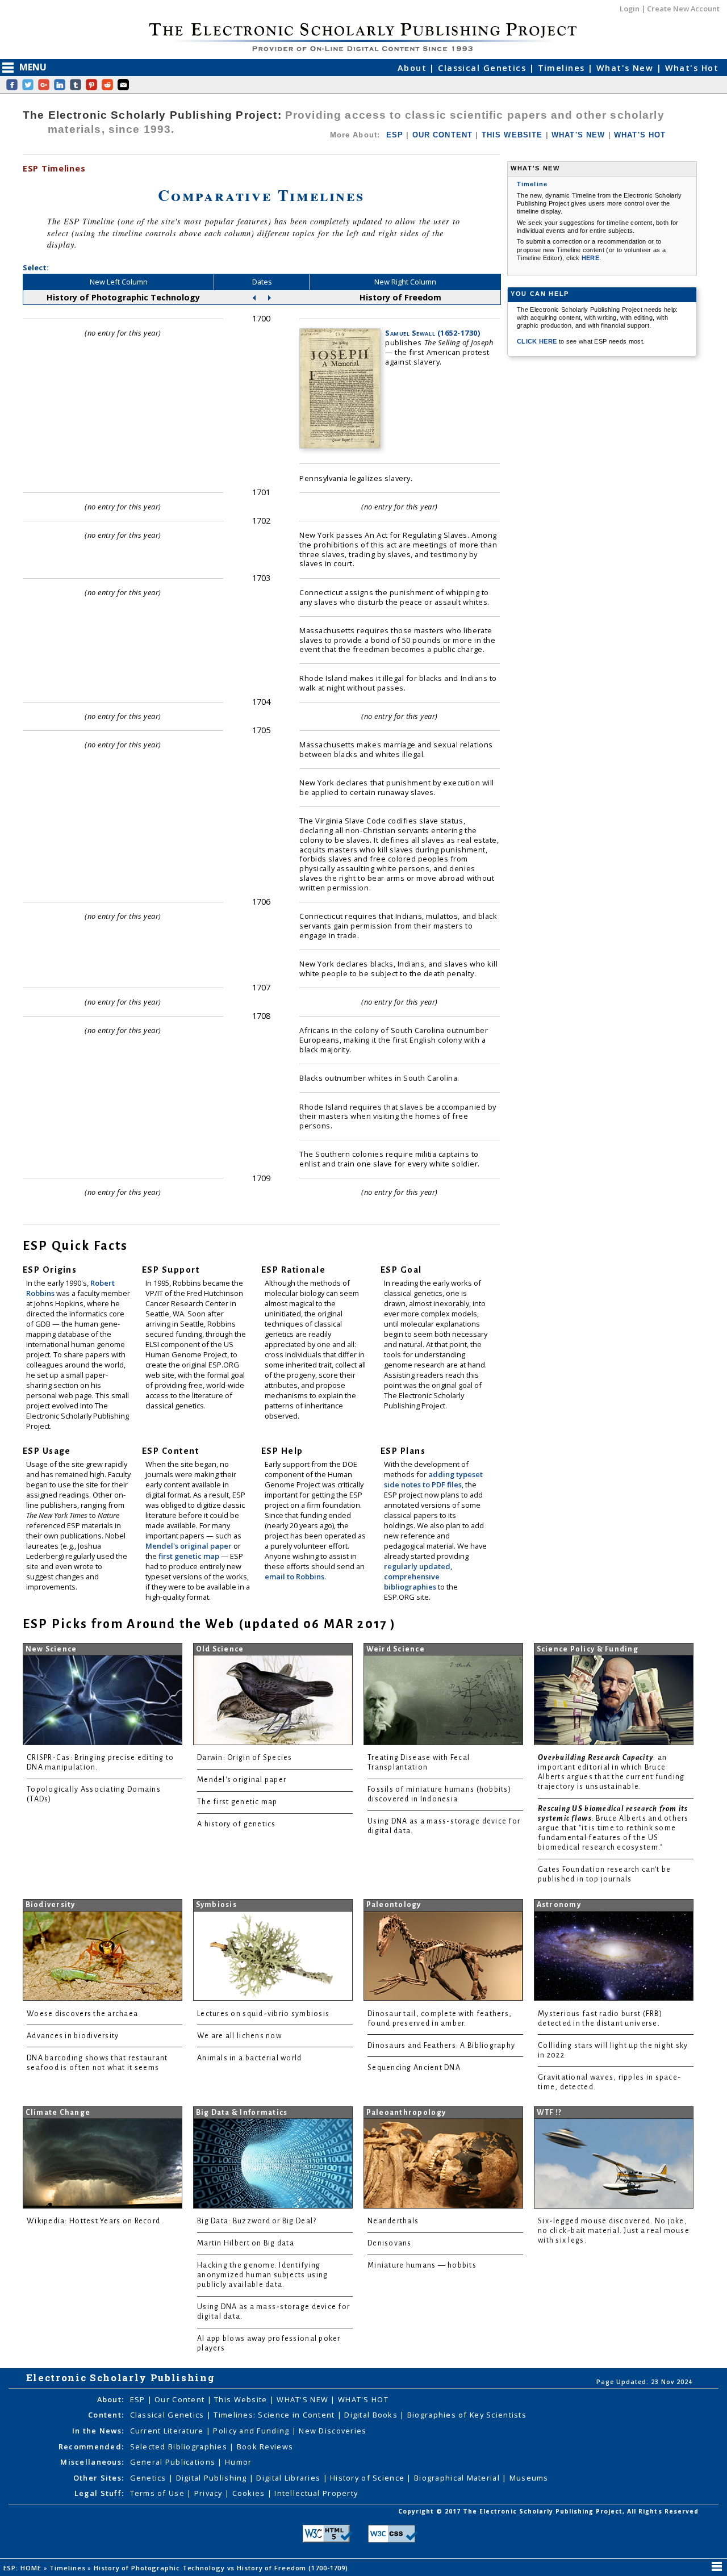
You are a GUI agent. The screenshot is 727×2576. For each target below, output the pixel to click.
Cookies (250, 2493)
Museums (529, 2478)
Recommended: (91, 2447)
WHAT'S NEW (578, 135)
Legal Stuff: (99, 2493)
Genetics (150, 2478)
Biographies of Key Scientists (467, 2415)
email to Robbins (294, 1576)
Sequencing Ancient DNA (414, 2068)
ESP (395, 135)
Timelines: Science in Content (275, 2415)
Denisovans (390, 2243)
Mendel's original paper (189, 1546)
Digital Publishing (213, 2478)
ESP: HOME (24, 2568)
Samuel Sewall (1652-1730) (433, 333)
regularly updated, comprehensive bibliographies (418, 1576)
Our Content (181, 2399)
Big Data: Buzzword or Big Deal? (257, 2221)
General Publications (174, 2462)
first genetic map (190, 1556)
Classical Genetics (483, 68)
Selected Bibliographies (180, 2447)
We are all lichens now (239, 2036)
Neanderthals (393, 2221)
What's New (626, 68)
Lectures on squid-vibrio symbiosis (263, 2014)
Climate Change (58, 2113)
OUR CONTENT (443, 135)
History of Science (368, 2478)
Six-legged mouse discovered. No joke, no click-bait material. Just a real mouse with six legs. (614, 2231)
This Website (242, 2399)
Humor (238, 2462)
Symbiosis (216, 1905)
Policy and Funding (252, 2431)
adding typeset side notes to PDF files (433, 1479)
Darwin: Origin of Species (245, 1758)
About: (111, 2399)
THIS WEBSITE (512, 135)
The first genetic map (237, 1802)
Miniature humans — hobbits (422, 2265)
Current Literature (168, 2431)
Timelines (563, 68)
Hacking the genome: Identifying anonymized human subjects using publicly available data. (262, 2275)
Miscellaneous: (92, 2462)
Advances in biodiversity (73, 2036)
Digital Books (372, 2415)
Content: (106, 2415)
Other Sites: (99, 2478)
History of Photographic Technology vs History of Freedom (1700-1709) (222, 2568)
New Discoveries (333, 2431)
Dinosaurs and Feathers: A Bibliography (441, 2046)
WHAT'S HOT (640, 135)
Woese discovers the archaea (82, 2014)
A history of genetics (237, 1824)
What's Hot (692, 68)
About (414, 68)
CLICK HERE (538, 341)
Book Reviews (265, 2447)
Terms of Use (159, 2493)
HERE (590, 258)
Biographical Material (458, 2478)
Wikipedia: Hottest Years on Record (93, 2221)
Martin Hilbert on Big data (246, 2243)
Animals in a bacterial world (249, 2058)
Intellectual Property (316, 2493)
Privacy (210, 2493)
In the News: (98, 2431)
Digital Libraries (289, 2478)
